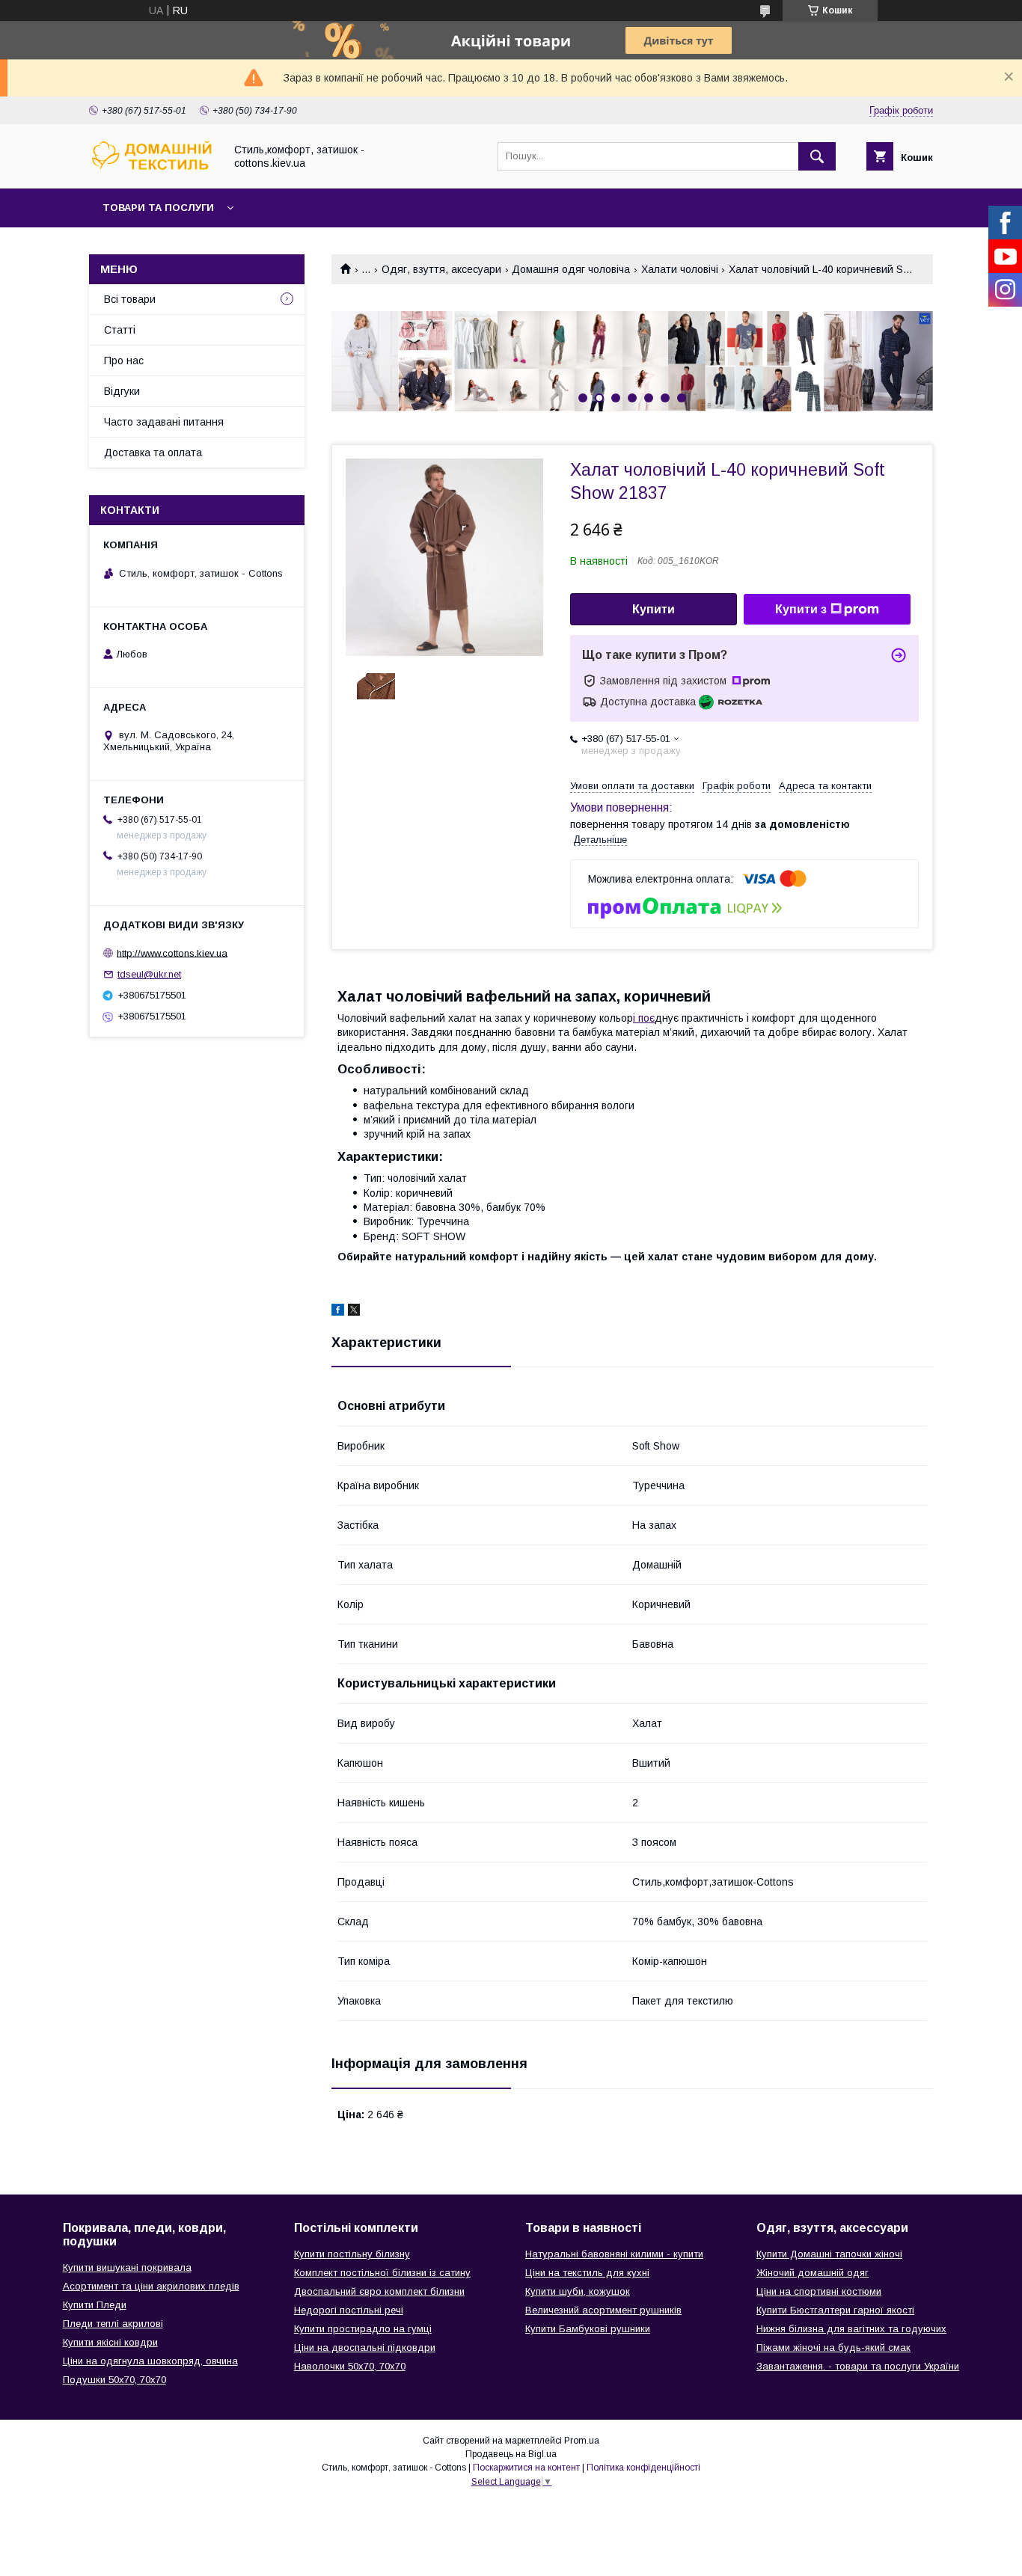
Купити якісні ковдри (110, 2342)
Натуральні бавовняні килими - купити (614, 2254)
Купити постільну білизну (352, 2254)
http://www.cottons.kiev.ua (172, 953)
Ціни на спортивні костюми (819, 2291)
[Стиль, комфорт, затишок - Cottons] (153, 169)
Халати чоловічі (680, 269)
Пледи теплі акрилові (113, 2324)
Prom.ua (582, 2441)
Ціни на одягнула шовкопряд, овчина (150, 2361)
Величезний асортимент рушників (603, 2310)
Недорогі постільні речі (349, 2310)
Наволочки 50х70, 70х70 (350, 2366)
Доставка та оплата (153, 453)
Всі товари (130, 299)
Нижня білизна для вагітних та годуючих (851, 2329)
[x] (354, 1312)
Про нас (124, 361)
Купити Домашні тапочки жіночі (829, 2254)
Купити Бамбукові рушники (588, 2329)
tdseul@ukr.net (149, 974)
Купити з (801, 609)
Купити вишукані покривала (127, 2267)
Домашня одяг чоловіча (571, 269)
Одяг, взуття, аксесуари (441, 269)
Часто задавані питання (164, 422)
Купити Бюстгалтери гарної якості (835, 2310)
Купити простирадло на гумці (363, 2329)
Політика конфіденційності (643, 2468)
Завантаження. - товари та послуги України (858, 2366)
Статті (120, 330)
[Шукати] (817, 156)
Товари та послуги (158, 208)
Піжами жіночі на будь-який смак (833, 2347)
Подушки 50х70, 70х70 (114, 2380)
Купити (654, 609)
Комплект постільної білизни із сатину (382, 2273)
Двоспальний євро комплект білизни (379, 2291)
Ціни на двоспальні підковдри (365, 2347)
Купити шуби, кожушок (578, 2291)
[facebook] (338, 1312)
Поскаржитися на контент (526, 2468)
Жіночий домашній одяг (813, 2273)
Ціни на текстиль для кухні (587, 2273)
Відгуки (122, 391)
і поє (644, 1018)
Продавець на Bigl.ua (511, 2454)
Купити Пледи (95, 2305)
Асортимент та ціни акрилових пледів (151, 2286)
